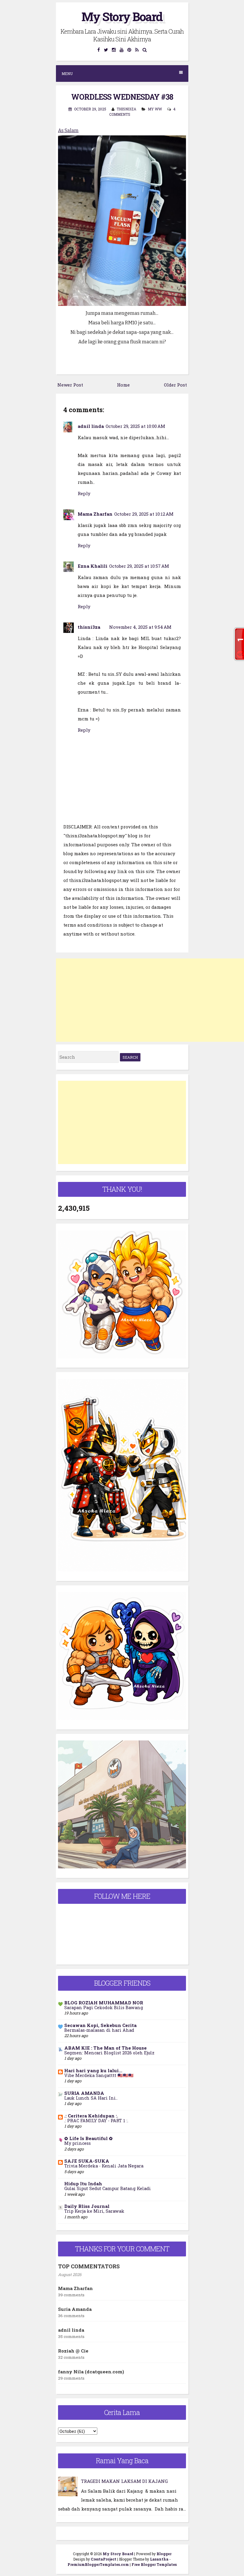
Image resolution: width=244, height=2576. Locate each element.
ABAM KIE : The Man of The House (105, 2048)
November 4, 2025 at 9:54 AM (140, 627)
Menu (67, 73)
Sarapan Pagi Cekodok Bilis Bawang (104, 2008)
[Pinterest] (129, 50)
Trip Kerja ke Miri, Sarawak (94, 2211)
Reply (84, 493)
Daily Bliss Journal (87, 2206)
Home (123, 385)
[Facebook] (99, 50)
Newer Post (70, 385)
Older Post (175, 385)
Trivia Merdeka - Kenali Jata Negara (104, 2166)
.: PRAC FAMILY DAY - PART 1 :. (96, 2121)
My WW (155, 109)
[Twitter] (106, 50)
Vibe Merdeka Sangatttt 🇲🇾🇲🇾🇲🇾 (99, 2075)
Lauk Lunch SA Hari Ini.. (91, 2098)
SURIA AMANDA (84, 2093)
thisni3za (89, 627)
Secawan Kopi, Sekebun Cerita (100, 2025)
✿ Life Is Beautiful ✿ (89, 2138)
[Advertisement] (150, 1000)
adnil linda (91, 426)
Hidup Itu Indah (83, 2184)
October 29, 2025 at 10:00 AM (135, 426)
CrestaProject (104, 2559)
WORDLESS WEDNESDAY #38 (122, 97)
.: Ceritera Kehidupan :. (91, 2116)
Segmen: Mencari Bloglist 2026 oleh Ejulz (109, 2053)
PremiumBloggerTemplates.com (98, 2564)
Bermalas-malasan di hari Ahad (99, 2030)
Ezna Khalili (93, 566)
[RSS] (137, 50)
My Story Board (122, 17)
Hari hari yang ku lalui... (93, 2070)
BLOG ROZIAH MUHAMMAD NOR (104, 2003)
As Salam (68, 130)
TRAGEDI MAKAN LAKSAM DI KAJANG (124, 2481)
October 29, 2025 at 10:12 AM (144, 514)
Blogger (164, 2554)
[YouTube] (122, 50)
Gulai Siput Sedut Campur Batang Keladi (108, 2188)
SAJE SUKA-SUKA (87, 2161)
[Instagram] (114, 50)
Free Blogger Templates (154, 2564)
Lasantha (159, 2559)
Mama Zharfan (95, 514)
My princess (78, 2143)
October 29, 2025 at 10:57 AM (139, 566)
